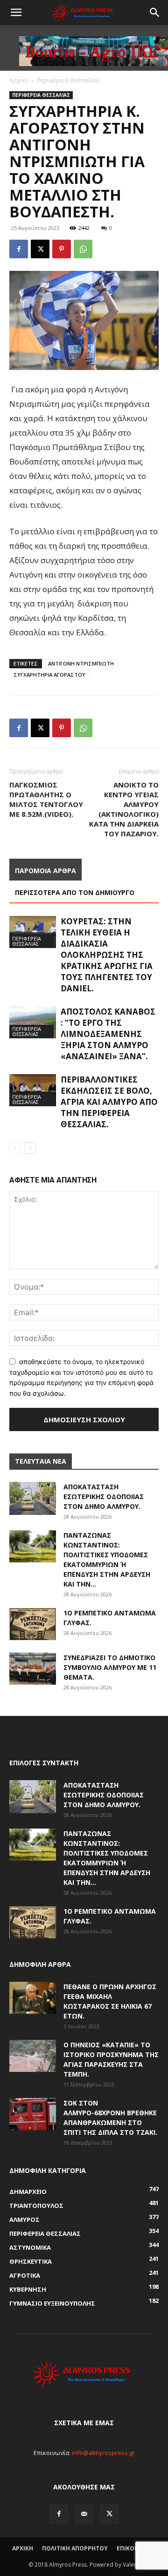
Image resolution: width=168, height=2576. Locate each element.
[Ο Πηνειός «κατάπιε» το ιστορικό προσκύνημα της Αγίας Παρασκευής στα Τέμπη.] (33, 2056)
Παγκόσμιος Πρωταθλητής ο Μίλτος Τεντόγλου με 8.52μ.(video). (46, 799)
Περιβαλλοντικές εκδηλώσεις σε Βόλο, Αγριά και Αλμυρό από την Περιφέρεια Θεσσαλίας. (109, 1102)
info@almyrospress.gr (103, 2453)
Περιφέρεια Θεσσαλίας (68, 80)
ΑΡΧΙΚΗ (23, 2548)
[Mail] (84, 2514)
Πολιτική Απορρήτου (75, 2548)
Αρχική (19, 80)
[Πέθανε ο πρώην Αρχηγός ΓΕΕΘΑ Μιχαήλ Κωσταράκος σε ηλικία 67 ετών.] (33, 1998)
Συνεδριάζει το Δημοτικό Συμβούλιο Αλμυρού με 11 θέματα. (110, 1667)
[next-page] (30, 1148)
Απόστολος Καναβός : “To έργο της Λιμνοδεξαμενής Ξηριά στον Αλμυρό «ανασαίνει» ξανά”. (108, 1034)
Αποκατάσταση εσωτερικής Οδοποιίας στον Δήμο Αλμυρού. (104, 1497)
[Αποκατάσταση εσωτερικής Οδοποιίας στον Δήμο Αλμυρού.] (33, 1498)
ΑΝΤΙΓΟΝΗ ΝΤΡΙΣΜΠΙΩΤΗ (81, 663)
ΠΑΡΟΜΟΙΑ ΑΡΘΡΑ (45, 871)
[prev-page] (15, 1148)
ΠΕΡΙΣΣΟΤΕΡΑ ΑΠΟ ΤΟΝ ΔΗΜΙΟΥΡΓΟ (75, 892)
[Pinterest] (62, 249)
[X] (40, 249)
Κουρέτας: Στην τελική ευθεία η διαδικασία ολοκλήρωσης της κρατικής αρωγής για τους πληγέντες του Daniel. (107, 955)
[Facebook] (19, 249)
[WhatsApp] (83, 249)
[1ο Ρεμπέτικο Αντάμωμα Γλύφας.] (33, 1624)
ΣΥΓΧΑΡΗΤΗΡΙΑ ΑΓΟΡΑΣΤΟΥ (49, 675)
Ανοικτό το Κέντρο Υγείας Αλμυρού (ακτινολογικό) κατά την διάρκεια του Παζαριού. (124, 809)
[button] (16, 13)
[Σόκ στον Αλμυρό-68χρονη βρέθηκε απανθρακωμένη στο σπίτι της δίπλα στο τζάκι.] (33, 2114)
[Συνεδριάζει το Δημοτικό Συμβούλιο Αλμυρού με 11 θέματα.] (33, 1669)
